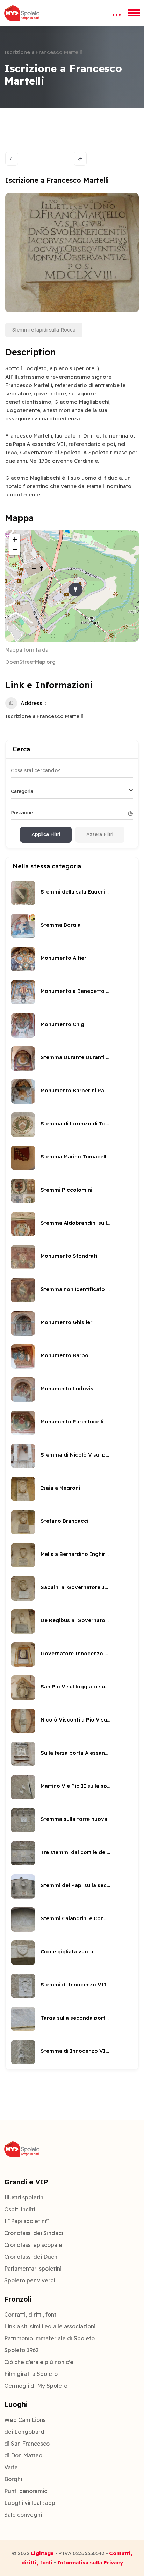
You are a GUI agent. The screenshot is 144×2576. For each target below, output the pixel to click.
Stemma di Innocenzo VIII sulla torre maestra (75, 2051)
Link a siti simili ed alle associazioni (50, 2326)
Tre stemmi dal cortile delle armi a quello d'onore (75, 1852)
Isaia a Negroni (60, 1488)
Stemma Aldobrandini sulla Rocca (75, 1223)
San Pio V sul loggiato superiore (75, 1686)
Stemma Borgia (61, 925)
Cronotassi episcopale (33, 2245)
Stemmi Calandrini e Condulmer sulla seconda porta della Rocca (75, 1918)
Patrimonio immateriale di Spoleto (49, 2338)
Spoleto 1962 (21, 2350)
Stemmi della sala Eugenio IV (75, 892)
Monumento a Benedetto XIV (75, 991)
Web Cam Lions (25, 2420)
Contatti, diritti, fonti (31, 2315)
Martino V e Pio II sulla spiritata (75, 1786)
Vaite (11, 2467)
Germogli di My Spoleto (36, 2386)
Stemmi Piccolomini (66, 1190)
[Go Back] (12, 159)
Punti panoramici (26, 2491)
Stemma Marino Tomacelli (74, 1157)
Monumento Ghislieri (67, 1322)
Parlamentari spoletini (33, 2269)
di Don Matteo (23, 2455)
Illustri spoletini (24, 2197)
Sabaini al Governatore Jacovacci (75, 1587)
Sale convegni (23, 2515)
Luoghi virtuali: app (30, 2503)
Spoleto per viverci (30, 2280)
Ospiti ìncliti (20, 2209)
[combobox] (72, 792)
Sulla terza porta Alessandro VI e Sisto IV (75, 1753)
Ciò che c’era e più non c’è (39, 2362)
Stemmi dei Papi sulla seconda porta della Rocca (75, 1885)
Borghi (13, 2479)
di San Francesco (27, 2444)
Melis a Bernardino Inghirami (75, 1554)
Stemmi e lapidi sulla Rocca (44, 330)
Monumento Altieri (64, 958)
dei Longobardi (25, 2432)
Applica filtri (46, 834)
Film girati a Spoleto (31, 2374)
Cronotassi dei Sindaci (34, 2233)
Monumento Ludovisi (68, 1388)
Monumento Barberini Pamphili (75, 1090)
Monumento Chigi (63, 1024)
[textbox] (22, 791)
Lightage (42, 2553)
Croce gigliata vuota (67, 1951)
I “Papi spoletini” (27, 2221)
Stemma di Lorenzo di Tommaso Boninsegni (75, 1123)
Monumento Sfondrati (69, 1256)
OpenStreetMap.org (30, 662)
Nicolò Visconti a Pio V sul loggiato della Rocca (75, 1720)
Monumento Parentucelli (72, 1422)
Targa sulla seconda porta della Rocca (75, 2018)
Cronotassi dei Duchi (31, 2257)
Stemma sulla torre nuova (74, 1819)
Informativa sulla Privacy (90, 2563)
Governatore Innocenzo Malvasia (75, 1653)
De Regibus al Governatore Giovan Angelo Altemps (75, 1620)
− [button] (15, 550)
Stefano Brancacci (64, 1521)
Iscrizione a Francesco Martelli (44, 716)
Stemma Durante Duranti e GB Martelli (75, 1057)
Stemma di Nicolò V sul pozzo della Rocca (75, 1455)
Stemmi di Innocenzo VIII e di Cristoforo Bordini (75, 1985)
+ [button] (15, 539)
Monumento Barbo (64, 1355)
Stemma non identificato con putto (75, 1289)
